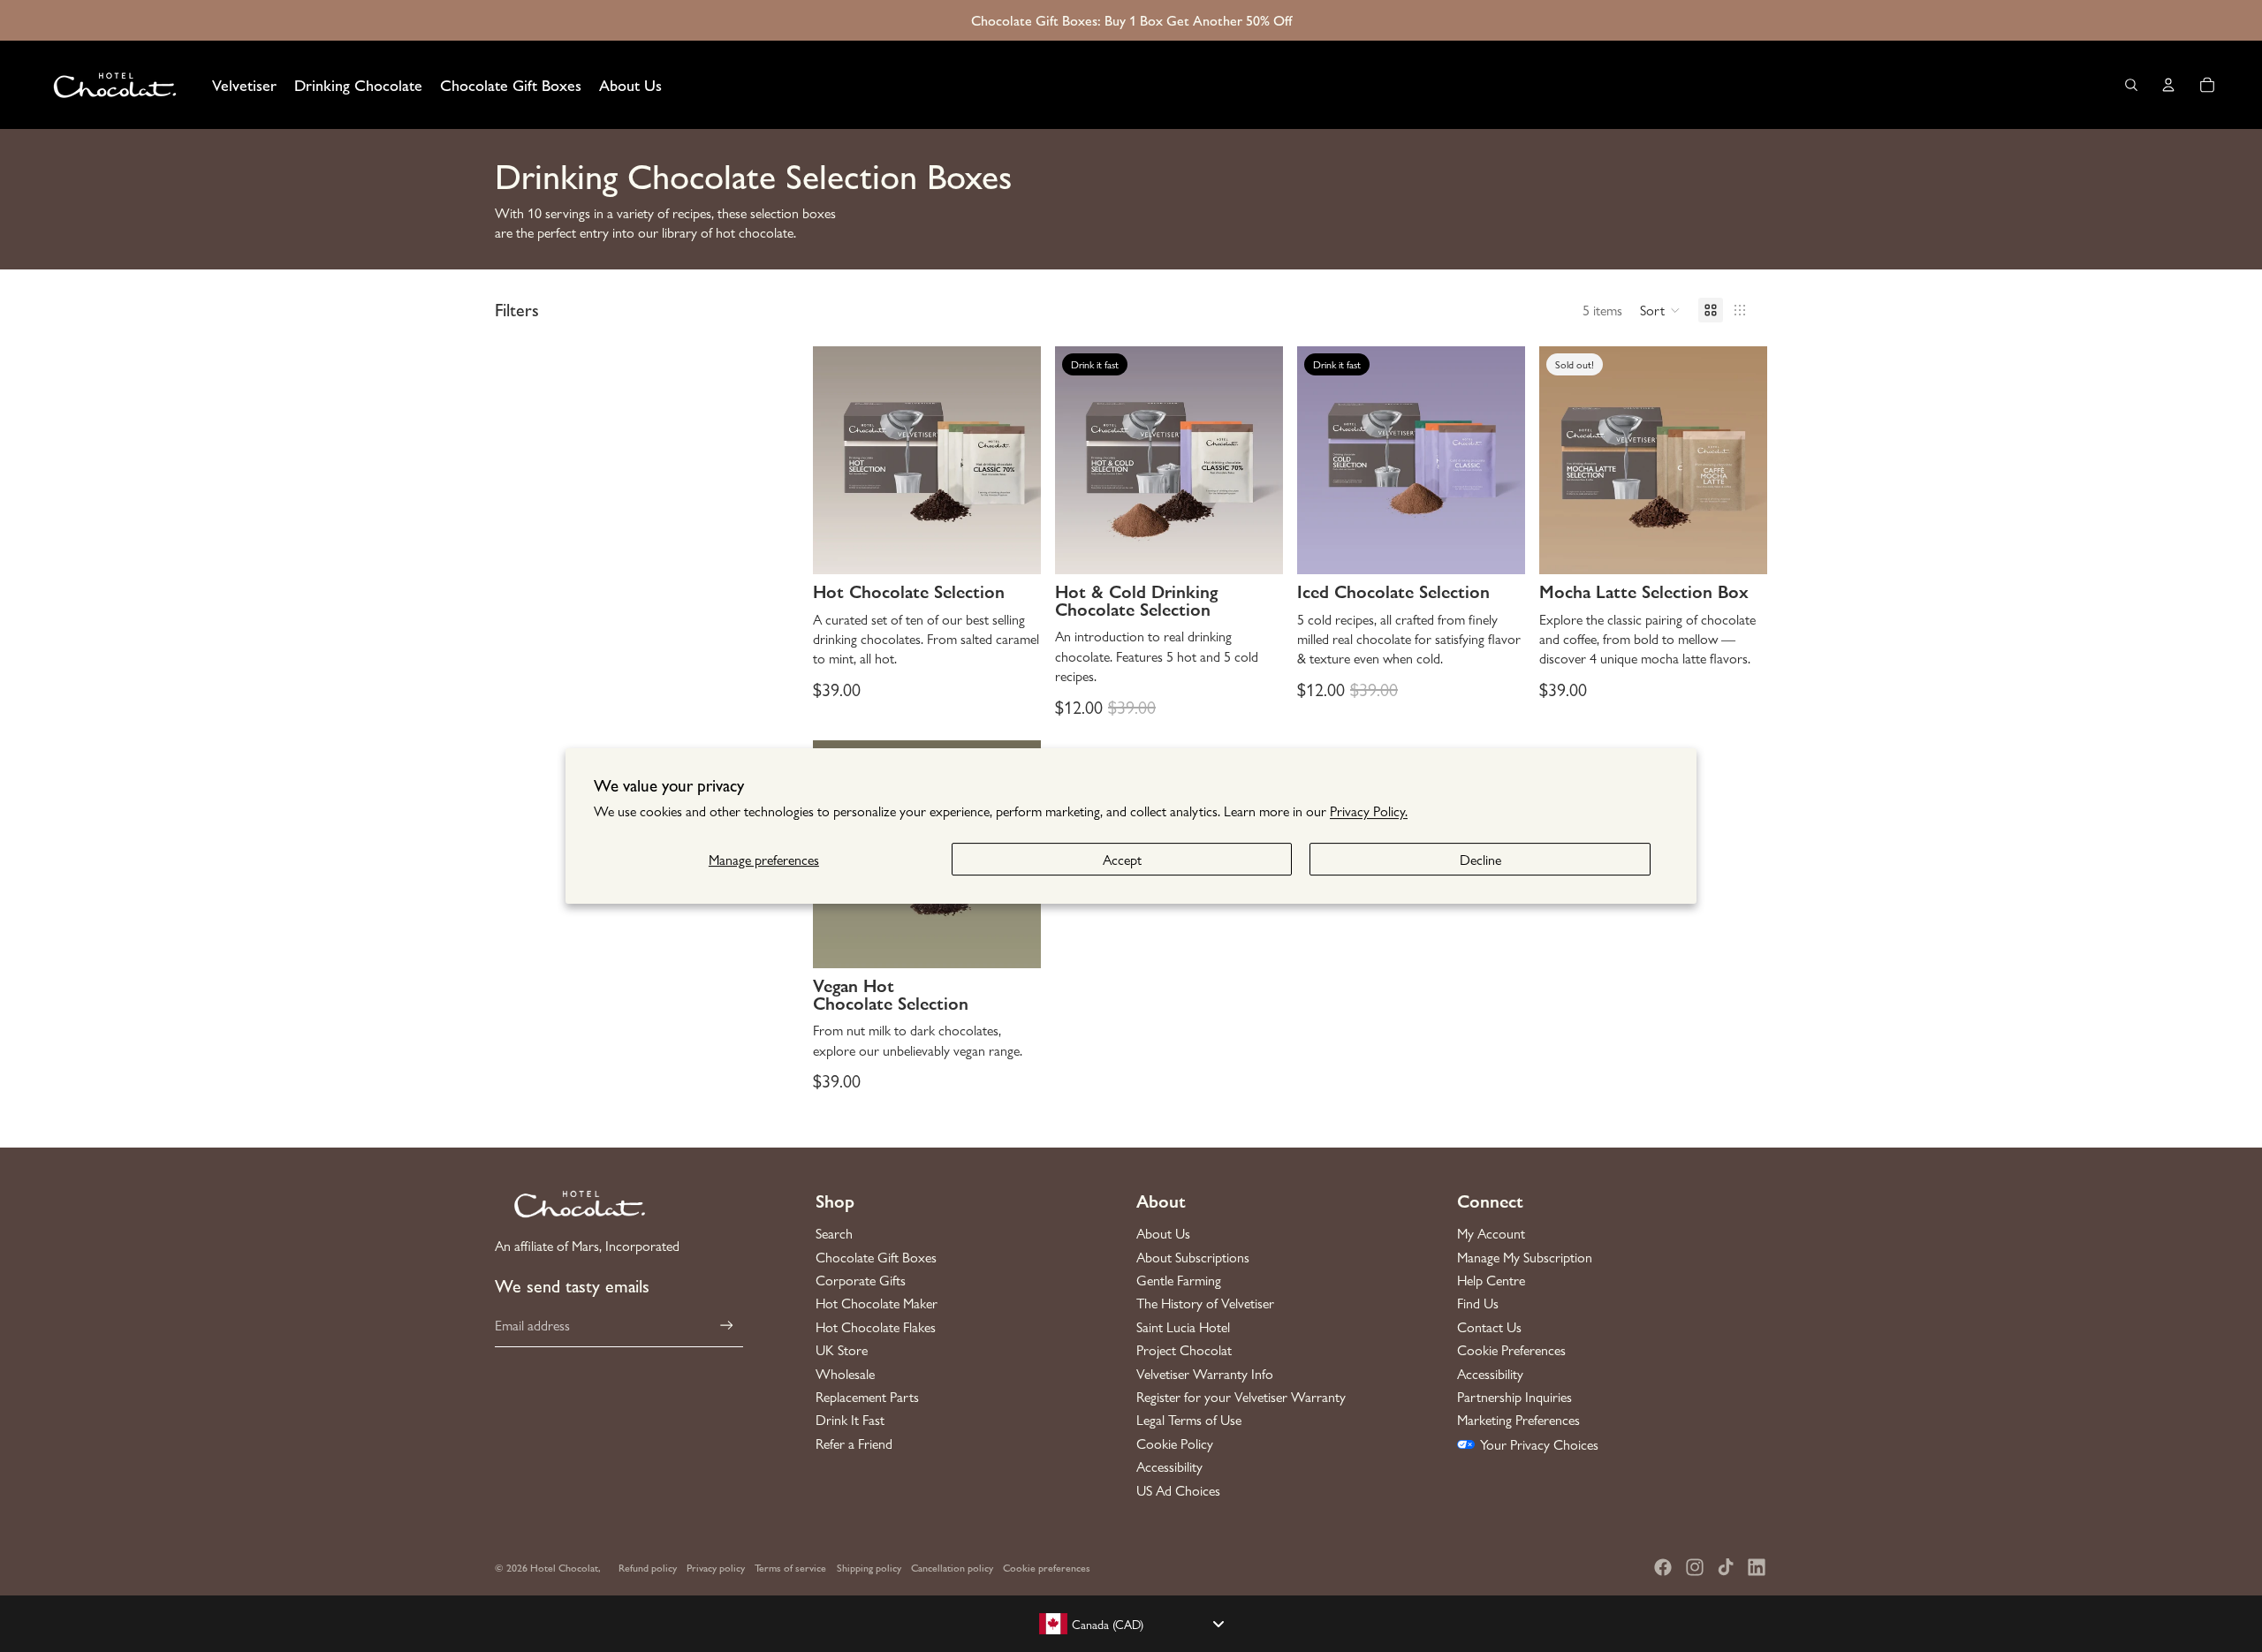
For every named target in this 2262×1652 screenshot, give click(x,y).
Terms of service (790, 1567)
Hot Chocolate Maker (877, 1303)
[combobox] (1131, 1624)
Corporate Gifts (861, 1280)
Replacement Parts (867, 1397)
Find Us (1478, 1303)
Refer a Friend (854, 1444)
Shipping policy (869, 1567)
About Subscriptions (1193, 1257)
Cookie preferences (1047, 1567)
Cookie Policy (1175, 1444)
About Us (1163, 1233)
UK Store (842, 1350)
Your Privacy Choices (1539, 1444)
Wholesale (845, 1374)
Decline (1480, 859)
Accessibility (1169, 1466)
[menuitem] (244, 85)
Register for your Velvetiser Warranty (1241, 1397)
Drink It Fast (850, 1420)
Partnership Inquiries (1514, 1397)
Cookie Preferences (1511, 1350)
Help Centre (1491, 1280)
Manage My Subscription (1525, 1257)
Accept (1122, 859)
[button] (1660, 310)
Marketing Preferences (1518, 1420)
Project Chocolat (1184, 1350)
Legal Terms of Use (1189, 1420)
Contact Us (1489, 1327)
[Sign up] (727, 1326)
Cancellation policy (952, 1567)
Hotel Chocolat (564, 1567)
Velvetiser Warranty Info (1205, 1374)
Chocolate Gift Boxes (876, 1257)
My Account (1491, 1233)
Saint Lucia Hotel (1183, 1327)
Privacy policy (716, 1567)
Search (834, 1233)
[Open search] (2131, 85)
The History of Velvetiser (1205, 1303)
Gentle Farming (1179, 1280)
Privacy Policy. (1369, 811)
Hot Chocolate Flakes (876, 1327)
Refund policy (648, 1567)
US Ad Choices (1178, 1490)
